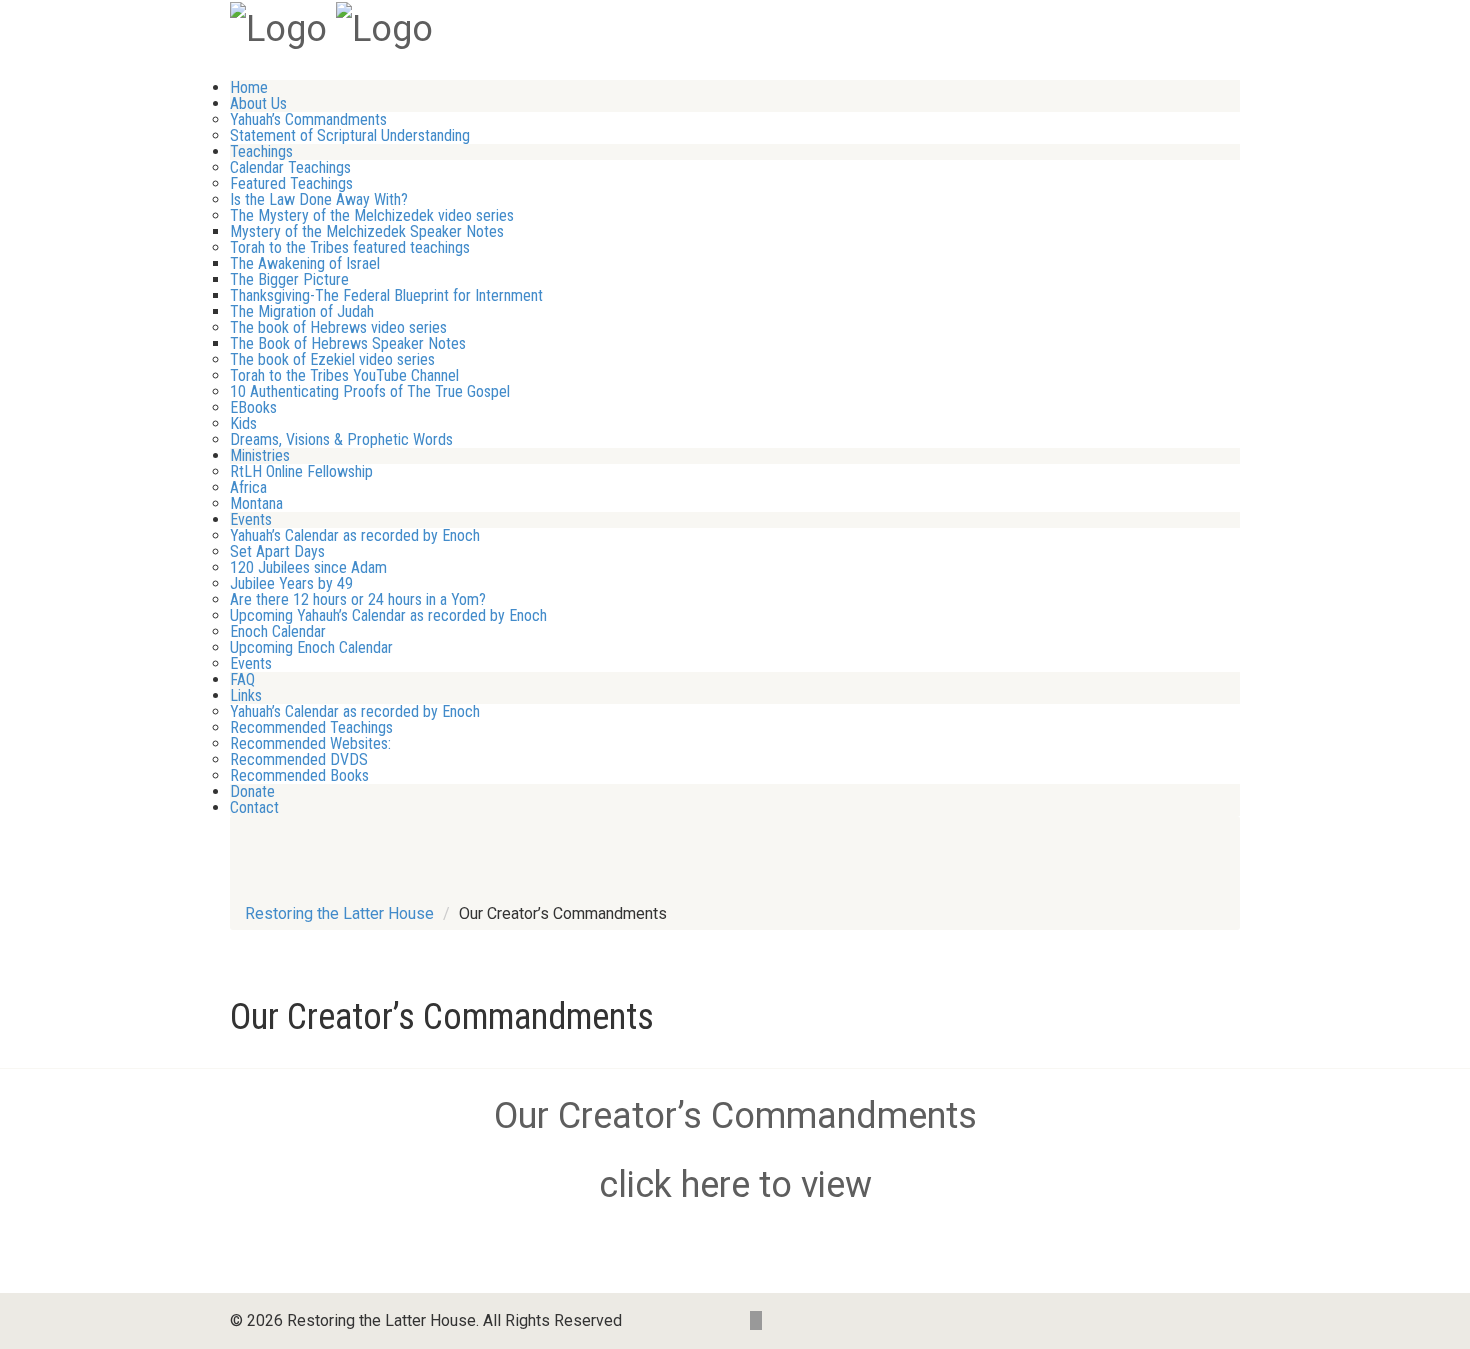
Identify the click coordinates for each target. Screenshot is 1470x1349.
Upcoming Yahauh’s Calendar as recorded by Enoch (388, 615)
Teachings (261, 151)
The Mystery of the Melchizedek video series (372, 215)
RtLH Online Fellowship (301, 471)
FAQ (242, 679)
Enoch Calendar (278, 631)
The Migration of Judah (302, 311)
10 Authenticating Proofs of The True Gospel (370, 391)
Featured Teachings (291, 183)
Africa (248, 487)
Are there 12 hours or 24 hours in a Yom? (358, 599)
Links (246, 695)
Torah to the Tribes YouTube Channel (344, 375)
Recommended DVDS (299, 759)
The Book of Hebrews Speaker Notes (348, 343)
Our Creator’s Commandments (735, 1116)
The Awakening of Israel (305, 263)
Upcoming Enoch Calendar (311, 647)
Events (251, 519)
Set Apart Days (277, 551)
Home (249, 87)
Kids (243, 423)
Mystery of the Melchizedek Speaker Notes (367, 231)
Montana (256, 503)
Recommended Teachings (311, 727)
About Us (258, 103)
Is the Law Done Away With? (319, 199)
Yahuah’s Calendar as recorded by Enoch (355, 535)
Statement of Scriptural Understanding (350, 135)
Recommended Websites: (310, 743)
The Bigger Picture (289, 279)
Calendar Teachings (290, 167)
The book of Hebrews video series (338, 327)
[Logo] (278, 27)
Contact (254, 807)
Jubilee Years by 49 (291, 583)
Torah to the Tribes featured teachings (350, 247)
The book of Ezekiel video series (332, 359)
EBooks (253, 407)
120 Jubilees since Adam (308, 567)
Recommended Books (299, 775)
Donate (252, 791)
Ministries (260, 455)
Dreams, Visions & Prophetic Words (341, 439)
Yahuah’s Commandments (308, 119)
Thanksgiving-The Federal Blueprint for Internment (386, 295)
